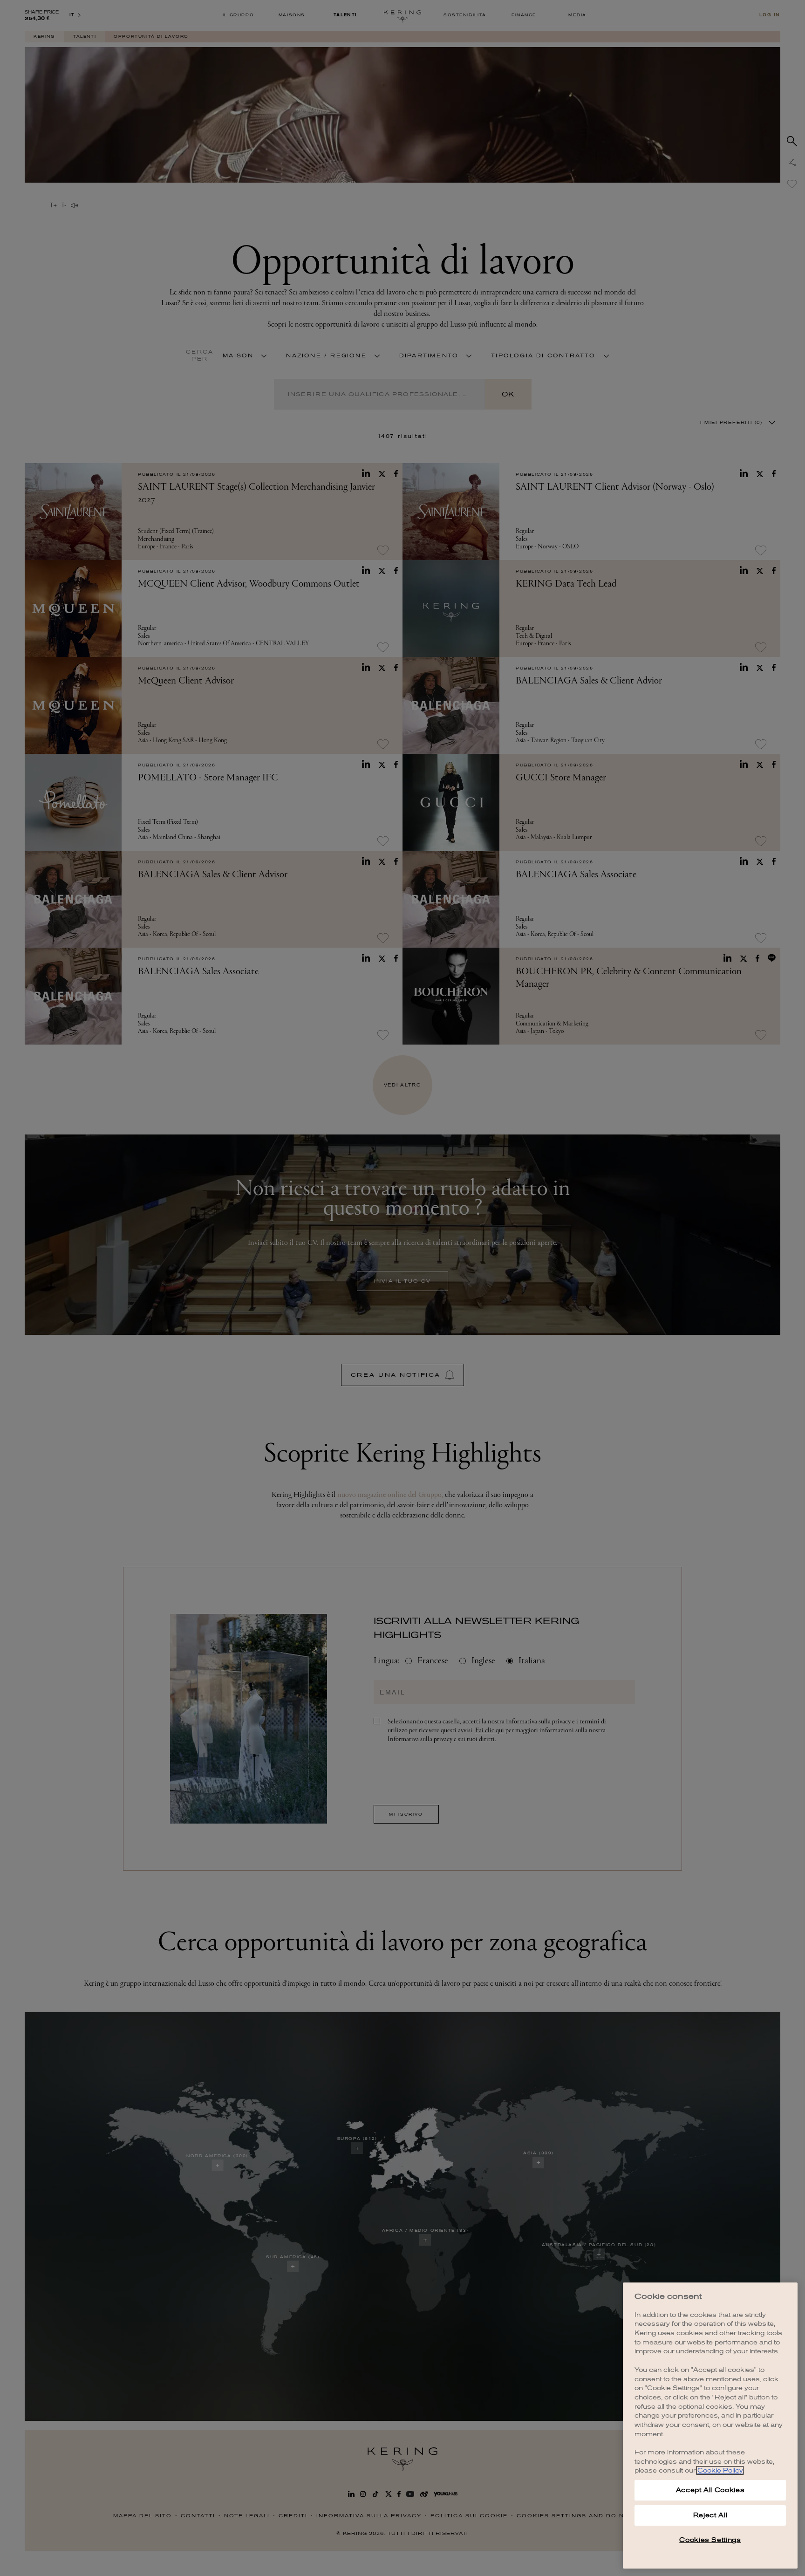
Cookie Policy (720, 2470)
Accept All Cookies (710, 2490)
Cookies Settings (710, 2540)
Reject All (710, 2515)
